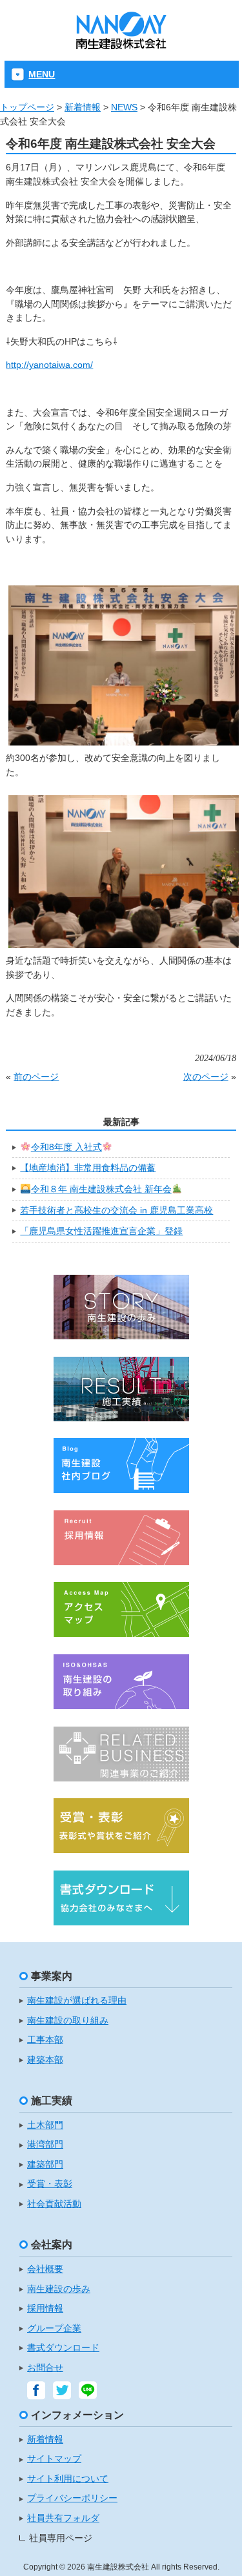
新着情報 (83, 107)
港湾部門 (45, 2145)
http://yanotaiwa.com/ (49, 365)
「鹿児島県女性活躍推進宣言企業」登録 (101, 1231)
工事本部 (45, 2040)
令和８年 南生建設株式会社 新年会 (101, 1189)
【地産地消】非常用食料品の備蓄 (88, 1168)
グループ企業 (54, 2328)
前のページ (36, 1077)
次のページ (206, 1077)
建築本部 (45, 2060)
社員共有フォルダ (63, 2518)
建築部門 (45, 2165)
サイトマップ (54, 2459)
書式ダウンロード (63, 2348)
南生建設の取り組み (68, 2021)
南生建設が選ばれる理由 (77, 2001)
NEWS (124, 107)
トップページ (27, 107)
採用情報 (45, 2308)
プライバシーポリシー (72, 2498)
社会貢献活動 (54, 2204)
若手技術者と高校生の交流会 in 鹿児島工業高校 (116, 1210)
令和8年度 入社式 (66, 1147)
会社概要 (45, 2269)
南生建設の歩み (59, 2289)
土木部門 (45, 2125)
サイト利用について (68, 2479)
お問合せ (45, 2368)
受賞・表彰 (50, 2184)
